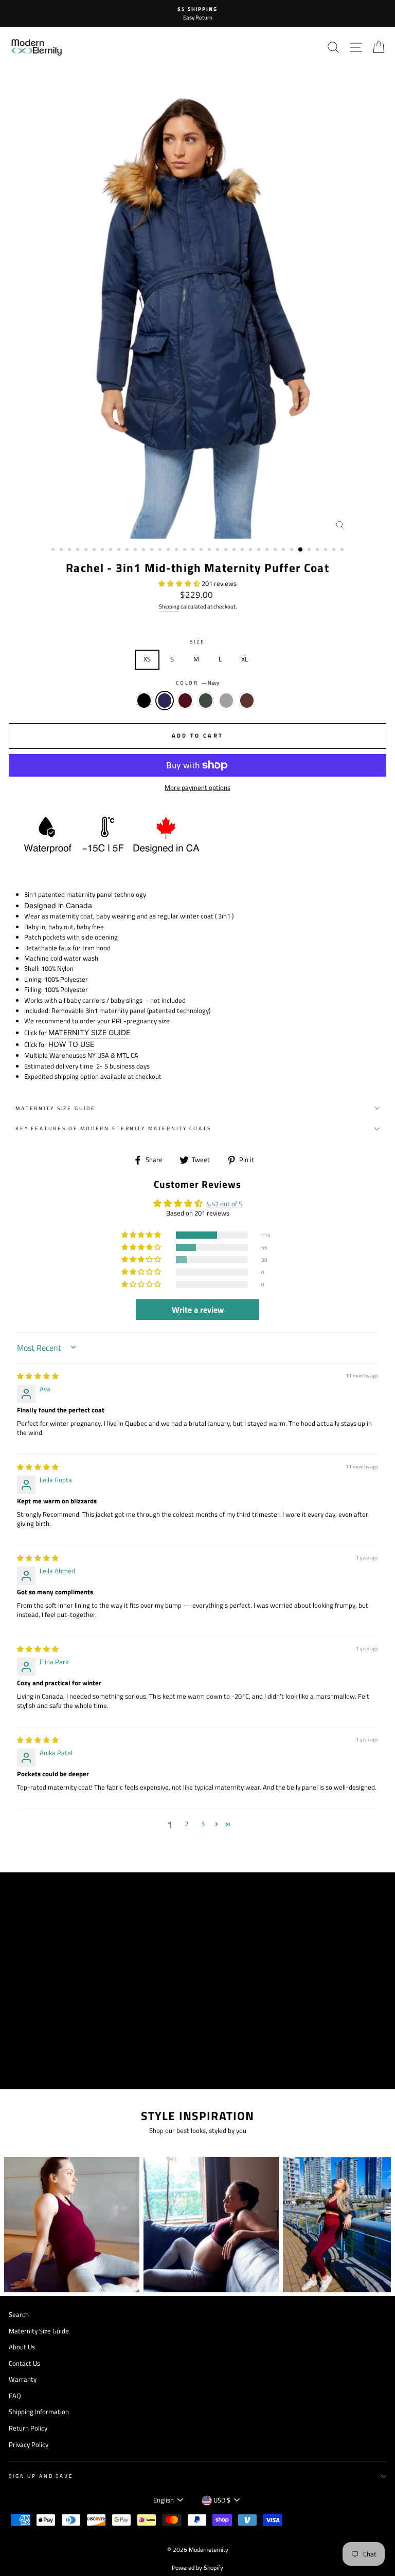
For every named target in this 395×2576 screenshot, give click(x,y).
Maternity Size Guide (55, 1108)
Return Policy (28, 2428)
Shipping (169, 606)
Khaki (206, 701)
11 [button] (136, 550)
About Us (22, 2347)
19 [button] (202, 550)
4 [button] (79, 550)
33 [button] (318, 550)
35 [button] (335, 550)
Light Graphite (226, 701)
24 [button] (243, 550)
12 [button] (145, 550)
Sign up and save (41, 2476)
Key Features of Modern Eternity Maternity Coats (113, 1128)
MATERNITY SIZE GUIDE (89, 1032)
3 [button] (70, 550)
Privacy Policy (29, 2445)
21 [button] (219, 550)
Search (19, 2315)
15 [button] (169, 550)
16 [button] (177, 550)
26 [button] (260, 550)
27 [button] (268, 550)
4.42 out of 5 (224, 1204)
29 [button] (284, 550)
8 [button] (112, 550)
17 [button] (186, 550)
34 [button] (327, 550)
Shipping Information (39, 2412)
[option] (197, 14)
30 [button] (293, 550)
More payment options (197, 788)
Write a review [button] (198, 1310)
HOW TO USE (71, 1044)
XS (147, 659)
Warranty (23, 2379)
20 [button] (210, 550)
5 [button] (87, 550)
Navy (165, 701)
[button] (180, 584)
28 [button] (276, 550)
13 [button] (153, 550)
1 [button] (54, 550)
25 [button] (252, 550)
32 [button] (310, 550)
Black (144, 701)
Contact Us (24, 2363)
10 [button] (128, 550)
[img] (38, 1376)
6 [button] (95, 550)
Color (197, 683)
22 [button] (227, 550)
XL (245, 659)
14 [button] (161, 550)
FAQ (15, 2396)
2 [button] (62, 550)
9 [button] (120, 550)
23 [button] (235, 550)
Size (197, 642)
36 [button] (343, 550)
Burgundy (185, 701)
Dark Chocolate (247, 701)
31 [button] (301, 550)
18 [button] (194, 550)
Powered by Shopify (197, 2568)
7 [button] (103, 550)
